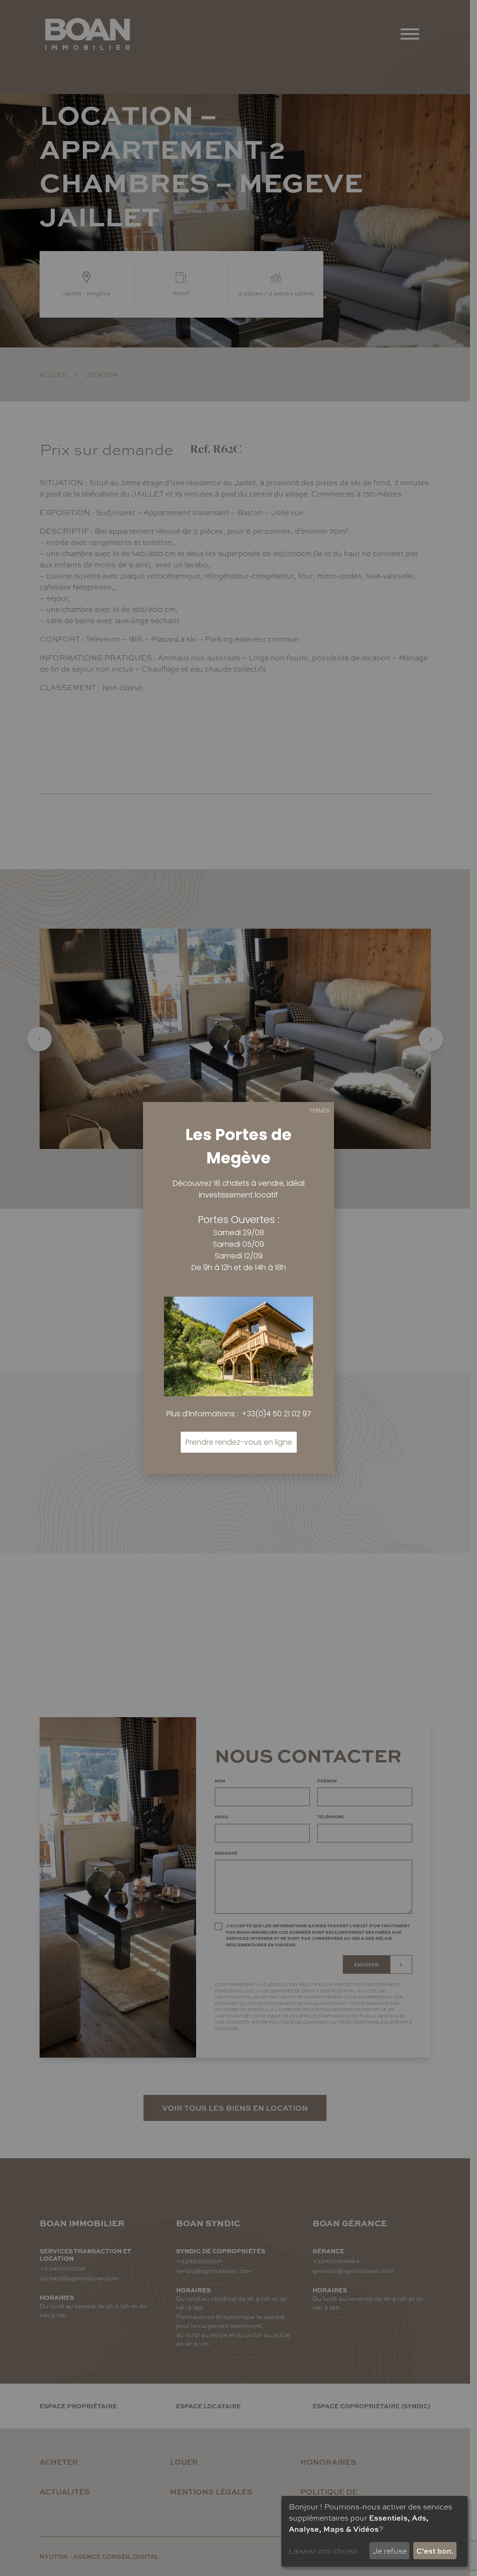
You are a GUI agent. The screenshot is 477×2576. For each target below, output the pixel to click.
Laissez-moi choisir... (326, 2551)
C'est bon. (435, 2551)
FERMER (320, 1111)
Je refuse (390, 2551)
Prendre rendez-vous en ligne (239, 1442)
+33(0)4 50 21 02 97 (276, 1414)
